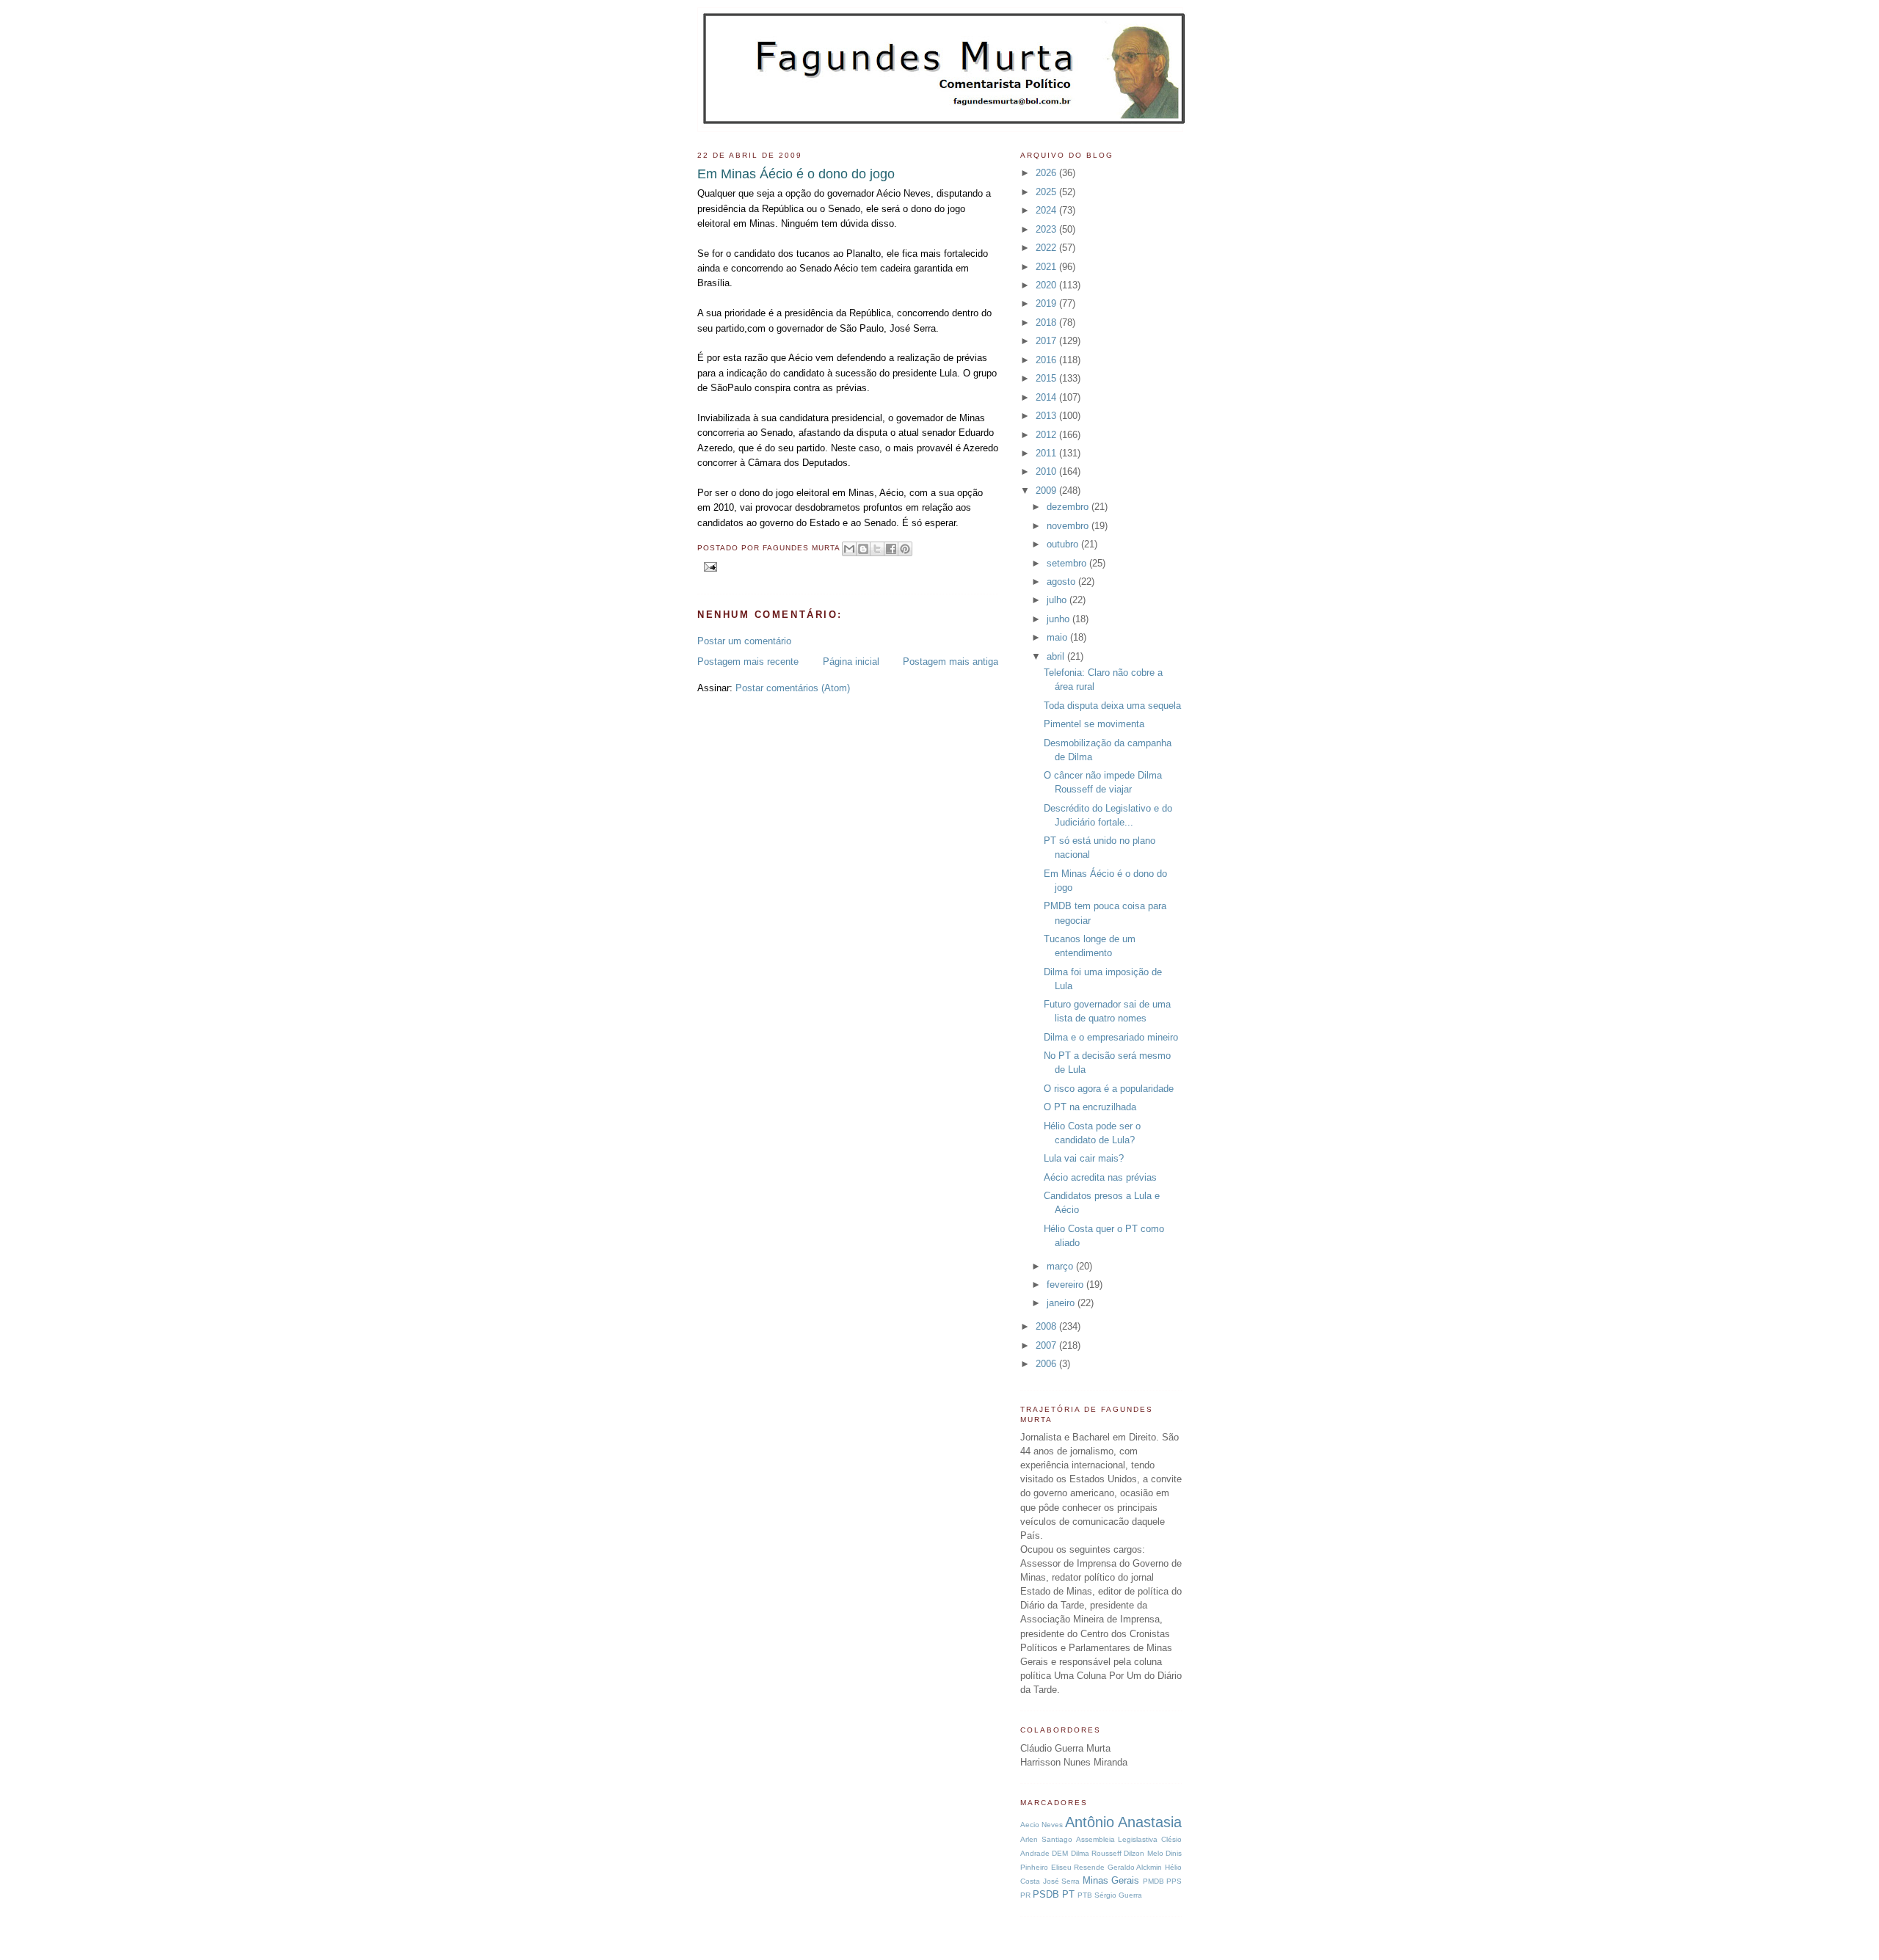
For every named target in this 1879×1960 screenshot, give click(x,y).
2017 (1047, 341)
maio (1058, 637)
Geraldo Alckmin (1135, 1867)
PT (1068, 1894)
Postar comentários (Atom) (793, 688)
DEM (1060, 1853)
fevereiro (1066, 1285)
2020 (1047, 285)
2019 (1047, 303)
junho (1060, 619)
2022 (1047, 248)
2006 (1047, 1364)
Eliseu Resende (1078, 1867)
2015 (1047, 378)
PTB (1085, 1895)
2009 (1047, 491)
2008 (1047, 1326)
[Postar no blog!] (863, 549)
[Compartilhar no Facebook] (891, 549)
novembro (1069, 526)
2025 (1047, 192)
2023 (1047, 229)
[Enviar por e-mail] (849, 549)
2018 (1047, 323)
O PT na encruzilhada (1090, 1107)
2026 (1047, 173)
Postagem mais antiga (951, 662)
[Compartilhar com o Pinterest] (905, 549)
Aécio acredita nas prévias (1100, 1177)
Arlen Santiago (1046, 1839)
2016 (1047, 360)
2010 (1047, 471)
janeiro (1062, 1303)
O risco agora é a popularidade (1109, 1089)
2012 (1047, 435)
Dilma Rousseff (1096, 1853)
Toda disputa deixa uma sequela (1112, 706)
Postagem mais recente (748, 662)
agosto (1062, 582)
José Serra (1062, 1881)
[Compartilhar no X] (877, 549)
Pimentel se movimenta (1094, 724)
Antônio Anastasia (1123, 1822)
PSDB (1046, 1894)
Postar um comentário (744, 641)
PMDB (1153, 1881)
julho (1058, 600)
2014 (1047, 397)
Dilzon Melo (1143, 1853)
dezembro (1069, 507)
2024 (1047, 210)
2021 (1047, 267)
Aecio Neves (1042, 1825)
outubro (1064, 544)
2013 (1047, 416)
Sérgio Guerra (1118, 1895)
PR (1025, 1895)
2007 (1047, 1345)
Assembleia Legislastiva (1117, 1839)
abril (1057, 656)
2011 (1047, 453)
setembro (1068, 563)
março (1061, 1266)
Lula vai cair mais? (1084, 1158)
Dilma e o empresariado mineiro (1111, 1037)
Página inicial (851, 662)
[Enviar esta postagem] (709, 566)
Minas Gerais (1111, 1880)
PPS (1174, 1881)
